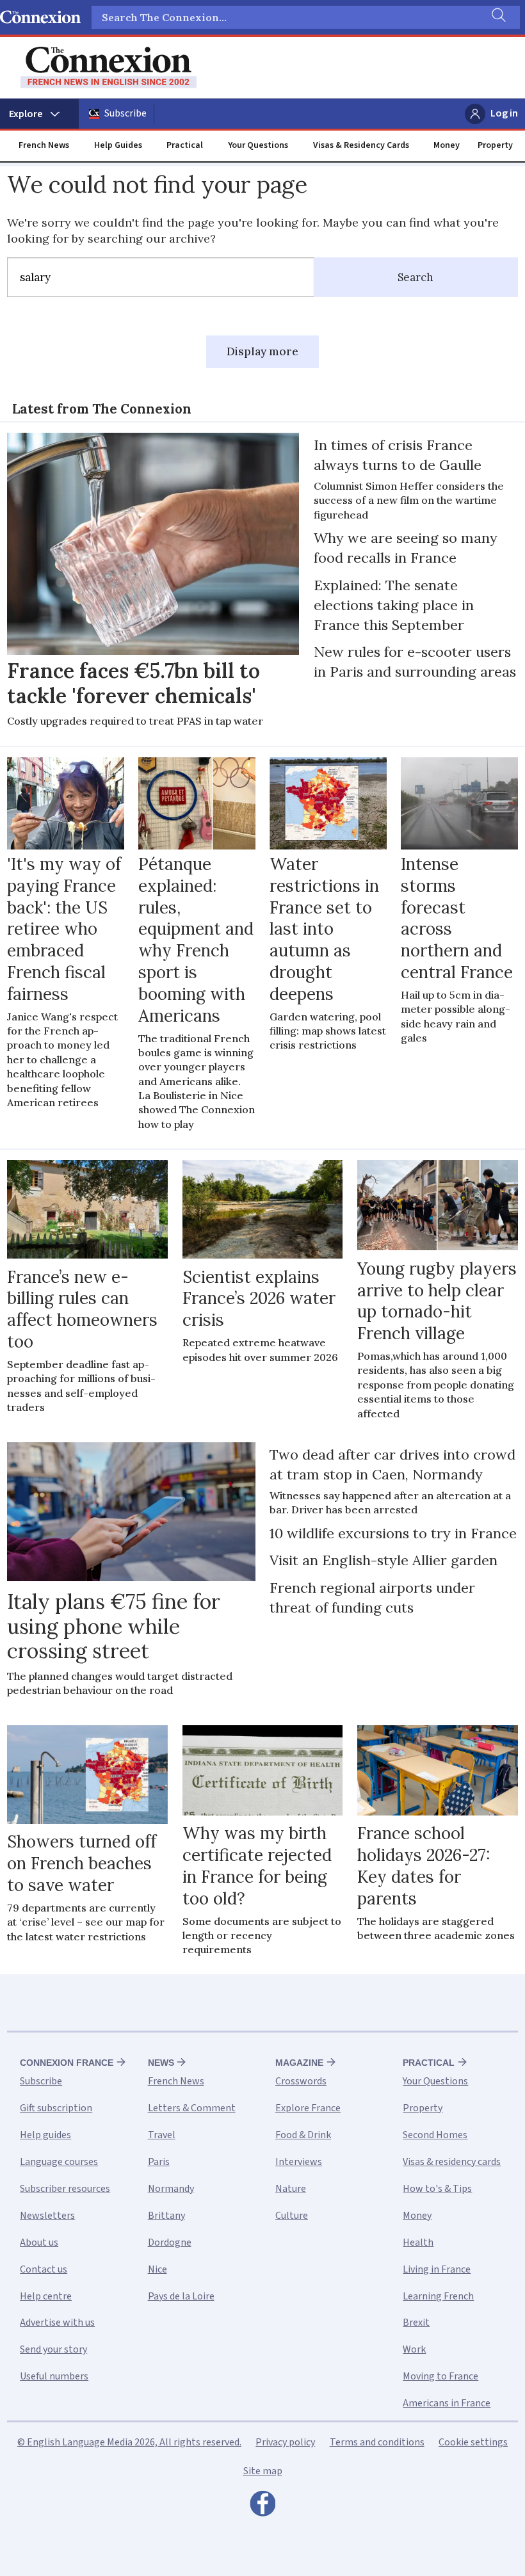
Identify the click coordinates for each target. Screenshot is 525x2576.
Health (418, 2242)
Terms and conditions (377, 2442)
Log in (504, 113)
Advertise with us (57, 2322)
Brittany (166, 2216)
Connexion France (67, 2063)
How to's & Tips (437, 2189)
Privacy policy (285, 2442)
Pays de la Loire (181, 2296)
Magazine (299, 2063)
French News (44, 145)
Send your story (53, 2349)
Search (416, 277)
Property (495, 145)
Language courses (59, 2162)
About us (39, 2242)
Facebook (262, 2507)
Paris (159, 2162)
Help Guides (118, 145)
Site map (263, 2471)
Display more (262, 351)
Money (447, 145)
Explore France (308, 2108)
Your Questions (258, 145)
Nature (291, 2189)
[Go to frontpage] (109, 68)
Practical (185, 145)
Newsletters (47, 2216)
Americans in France (447, 2403)
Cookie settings (473, 2442)
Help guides (45, 2135)
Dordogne (170, 2242)
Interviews (299, 2162)
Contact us (44, 2269)
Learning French (438, 2296)
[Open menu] (39, 114)
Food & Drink (303, 2135)
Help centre (46, 2296)
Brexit (416, 2322)
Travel (162, 2135)
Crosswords (301, 2081)
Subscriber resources (65, 2189)
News (161, 2063)
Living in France (437, 2269)
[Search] (497, 17)
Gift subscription (56, 2108)
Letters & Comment (192, 2108)
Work (414, 2349)
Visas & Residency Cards (361, 145)
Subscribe (125, 113)
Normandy (171, 2189)
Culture (292, 2216)
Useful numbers (54, 2376)
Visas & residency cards (452, 2162)
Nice (157, 2269)
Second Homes (435, 2135)
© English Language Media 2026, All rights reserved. (129, 2442)
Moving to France (440, 2376)
